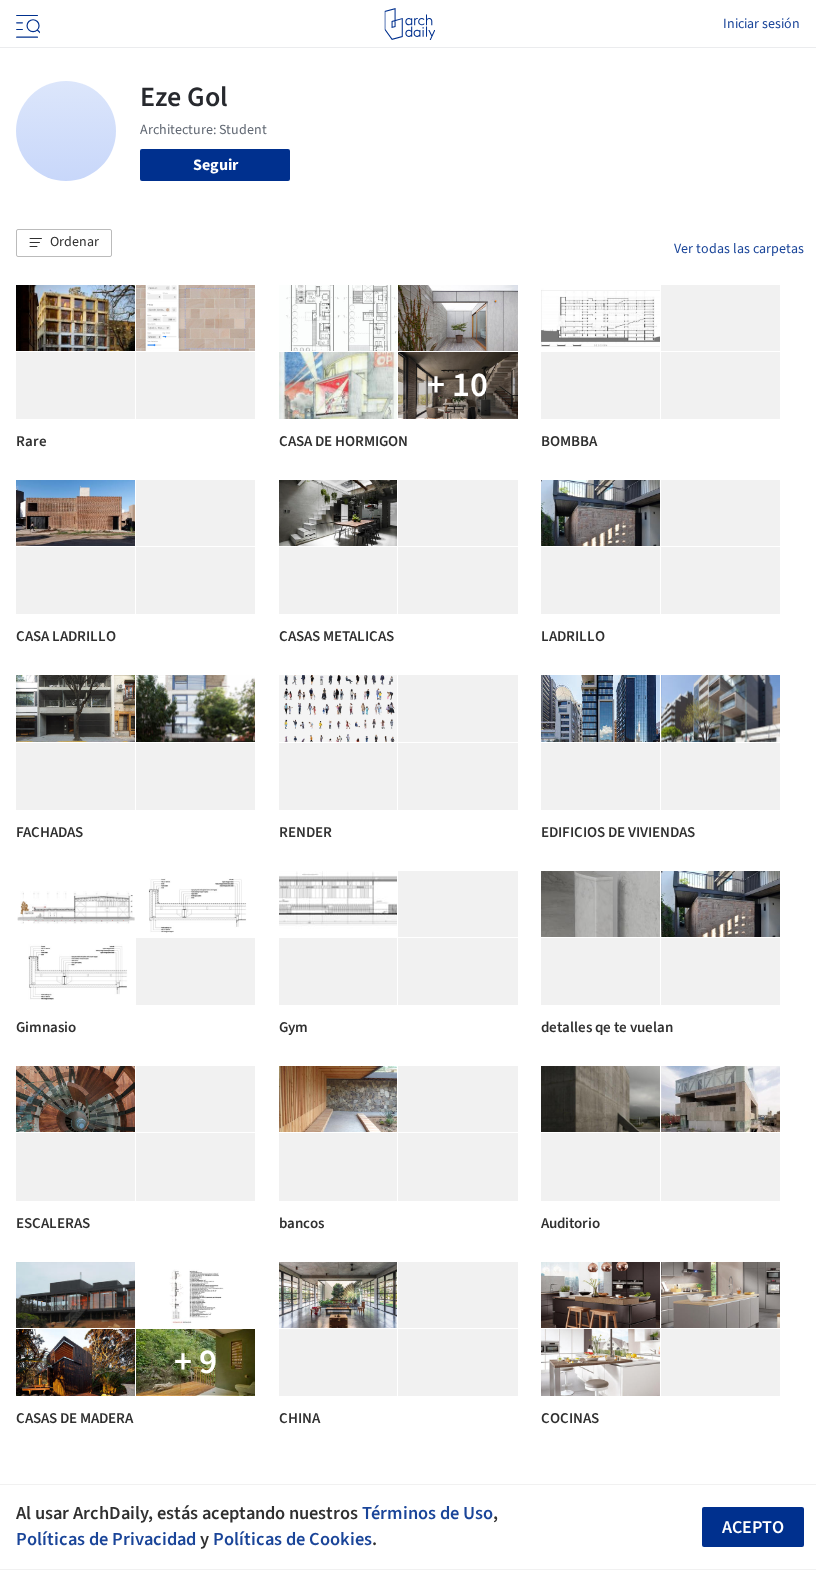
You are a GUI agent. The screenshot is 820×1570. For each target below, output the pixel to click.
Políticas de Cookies (292, 1539)
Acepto (753, 1527)
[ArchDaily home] (409, 24)
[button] (64, 243)
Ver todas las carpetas (739, 249)
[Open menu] (26, 24)
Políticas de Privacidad (106, 1539)
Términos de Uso (427, 1513)
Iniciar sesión (761, 24)
